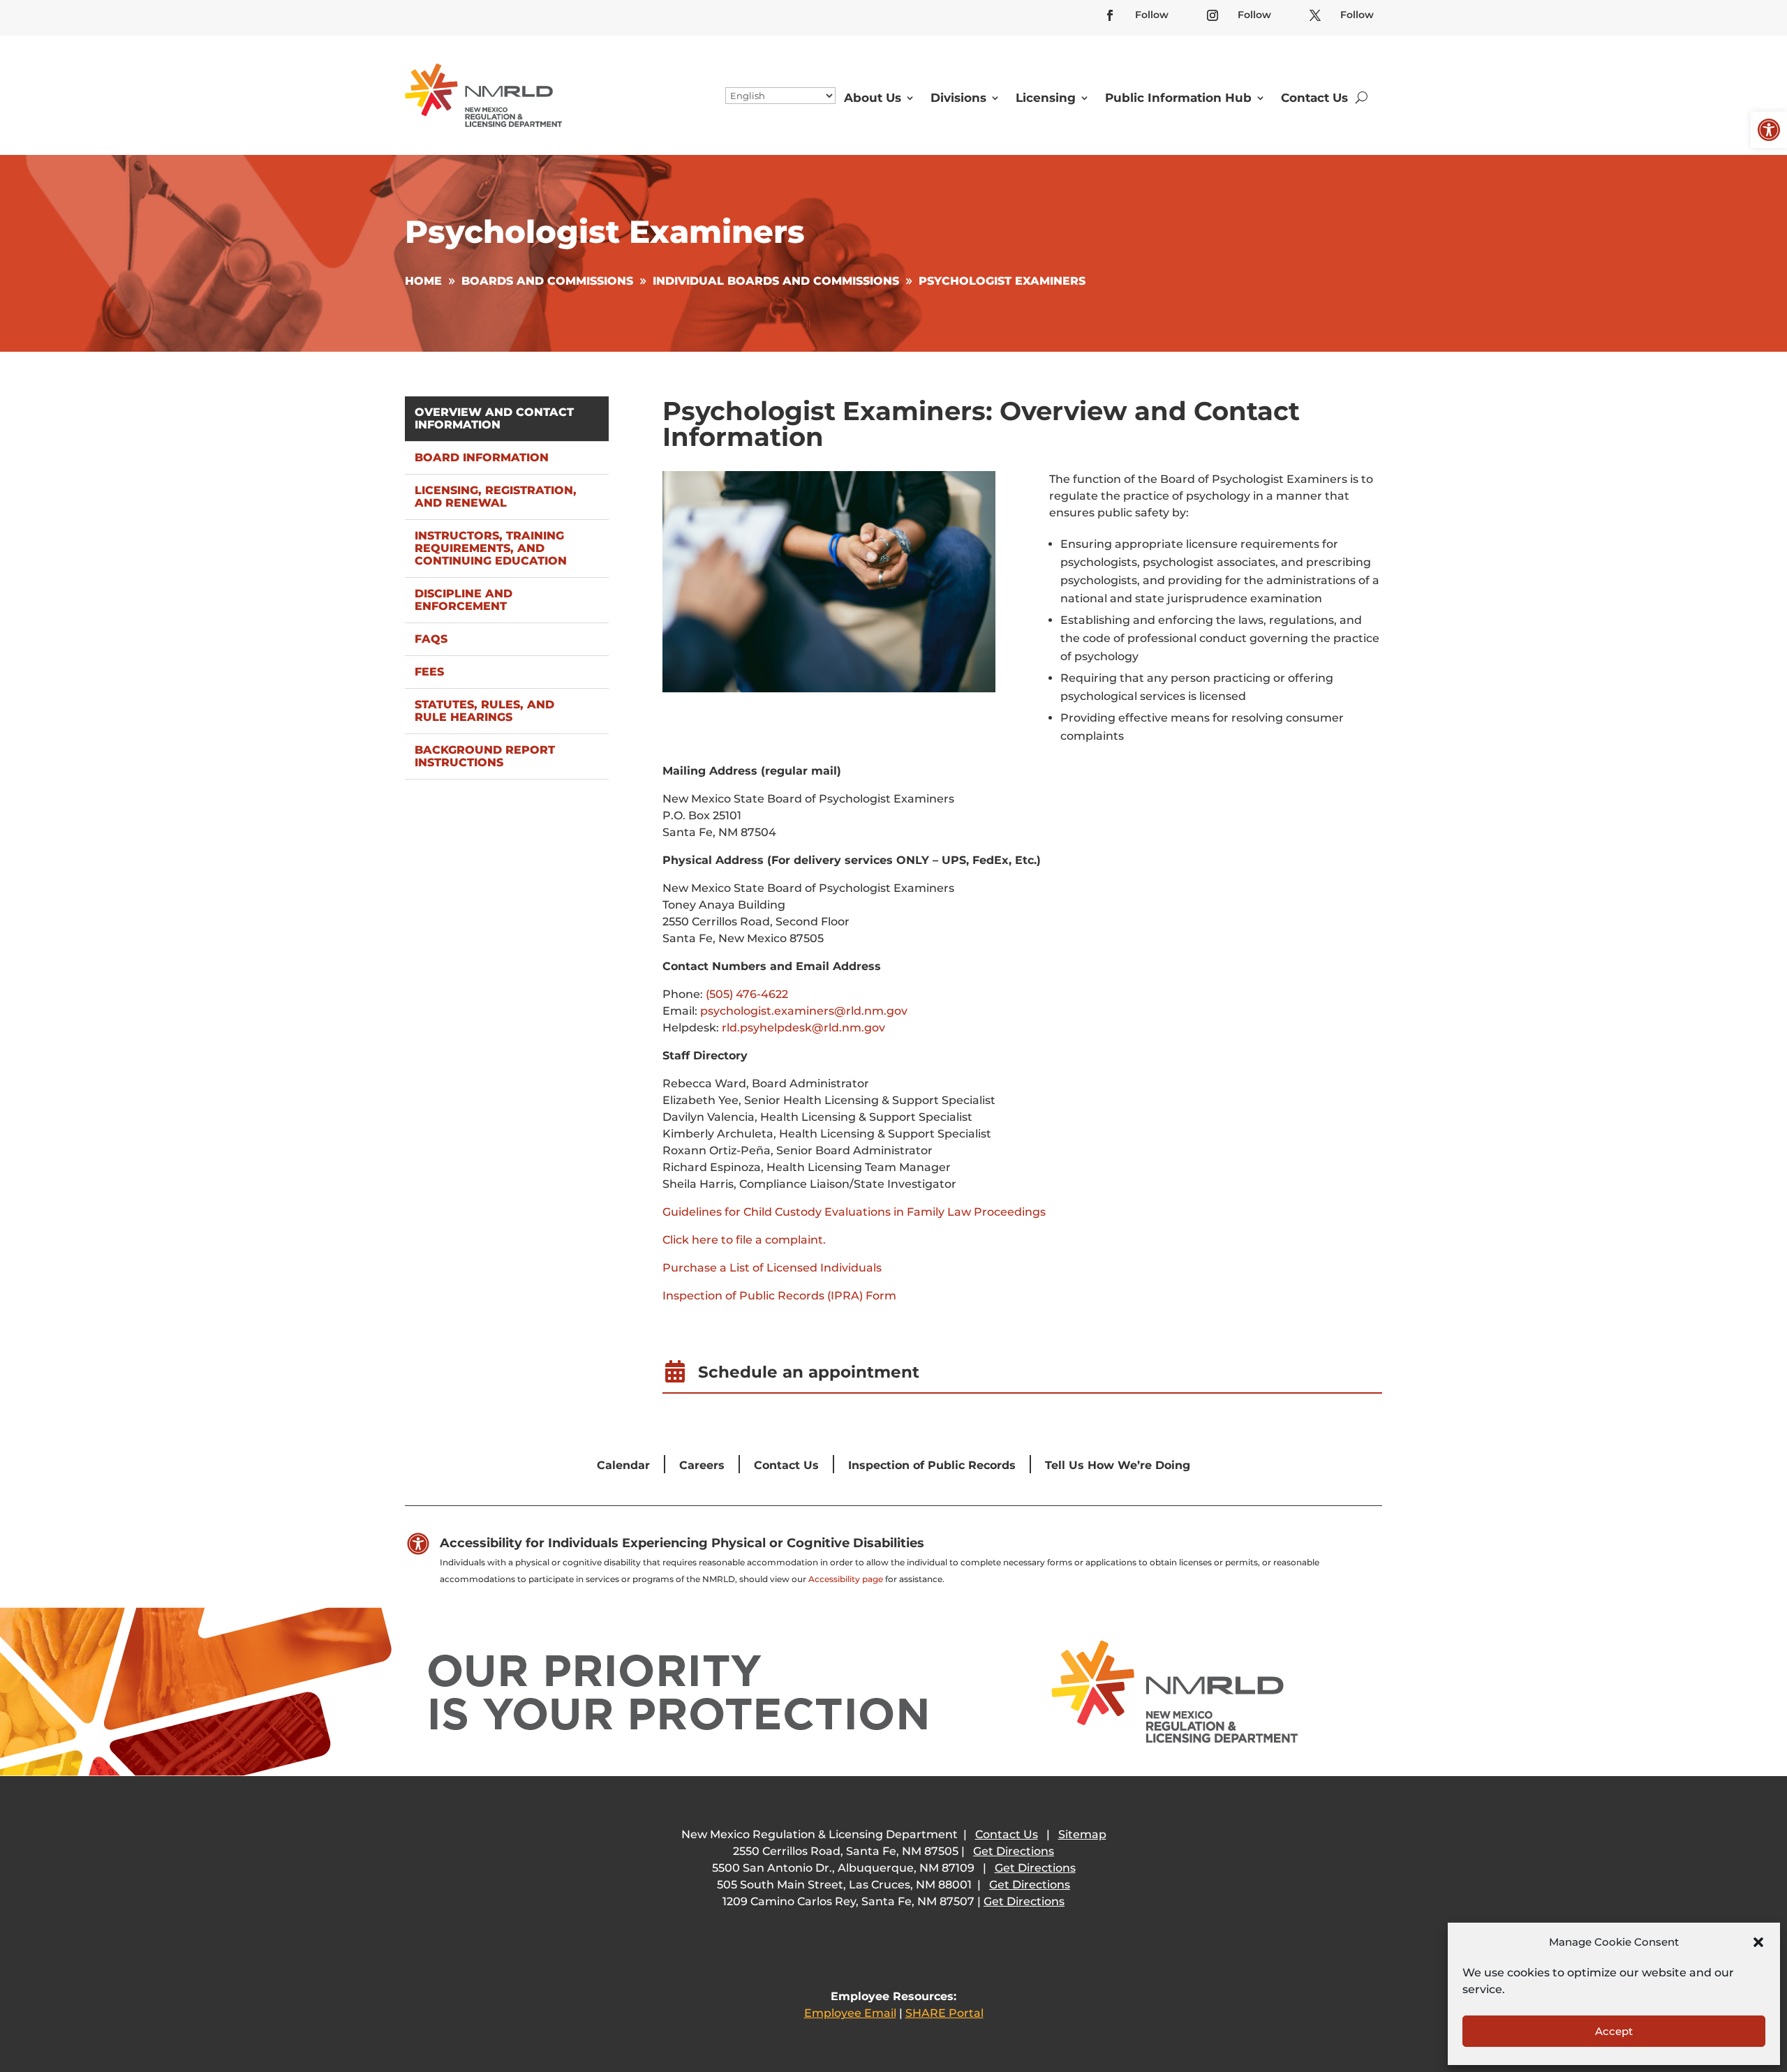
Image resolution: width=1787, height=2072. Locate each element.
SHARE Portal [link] (944, 2013)
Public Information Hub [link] (1178, 98)
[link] (1769, 130)
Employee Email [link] (850, 2013)
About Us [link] (873, 98)
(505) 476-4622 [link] (747, 994)
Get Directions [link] (1014, 1851)
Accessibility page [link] (846, 1579)
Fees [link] (429, 672)
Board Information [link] (482, 457)
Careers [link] (702, 1465)
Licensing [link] (1046, 98)
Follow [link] (1152, 15)
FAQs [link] (431, 639)
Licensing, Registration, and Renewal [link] (496, 497)
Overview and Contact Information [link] (494, 418)
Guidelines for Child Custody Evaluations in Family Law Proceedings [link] (854, 1212)
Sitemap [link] (1082, 1834)
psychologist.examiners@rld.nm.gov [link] (804, 1011)
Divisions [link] (958, 98)
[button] (1758, 1942)
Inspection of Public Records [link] (932, 1465)
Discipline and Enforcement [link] (464, 600)
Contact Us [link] (1314, 98)
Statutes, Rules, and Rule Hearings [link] (484, 711)
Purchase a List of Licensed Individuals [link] (772, 1268)
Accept (1614, 2031)
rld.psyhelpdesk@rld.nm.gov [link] (803, 1028)
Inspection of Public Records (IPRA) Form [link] (779, 1296)
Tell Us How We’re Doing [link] (1118, 1465)
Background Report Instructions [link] (485, 756)
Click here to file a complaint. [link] (744, 1240)
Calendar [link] (623, 1465)
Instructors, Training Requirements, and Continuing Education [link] (491, 548)
